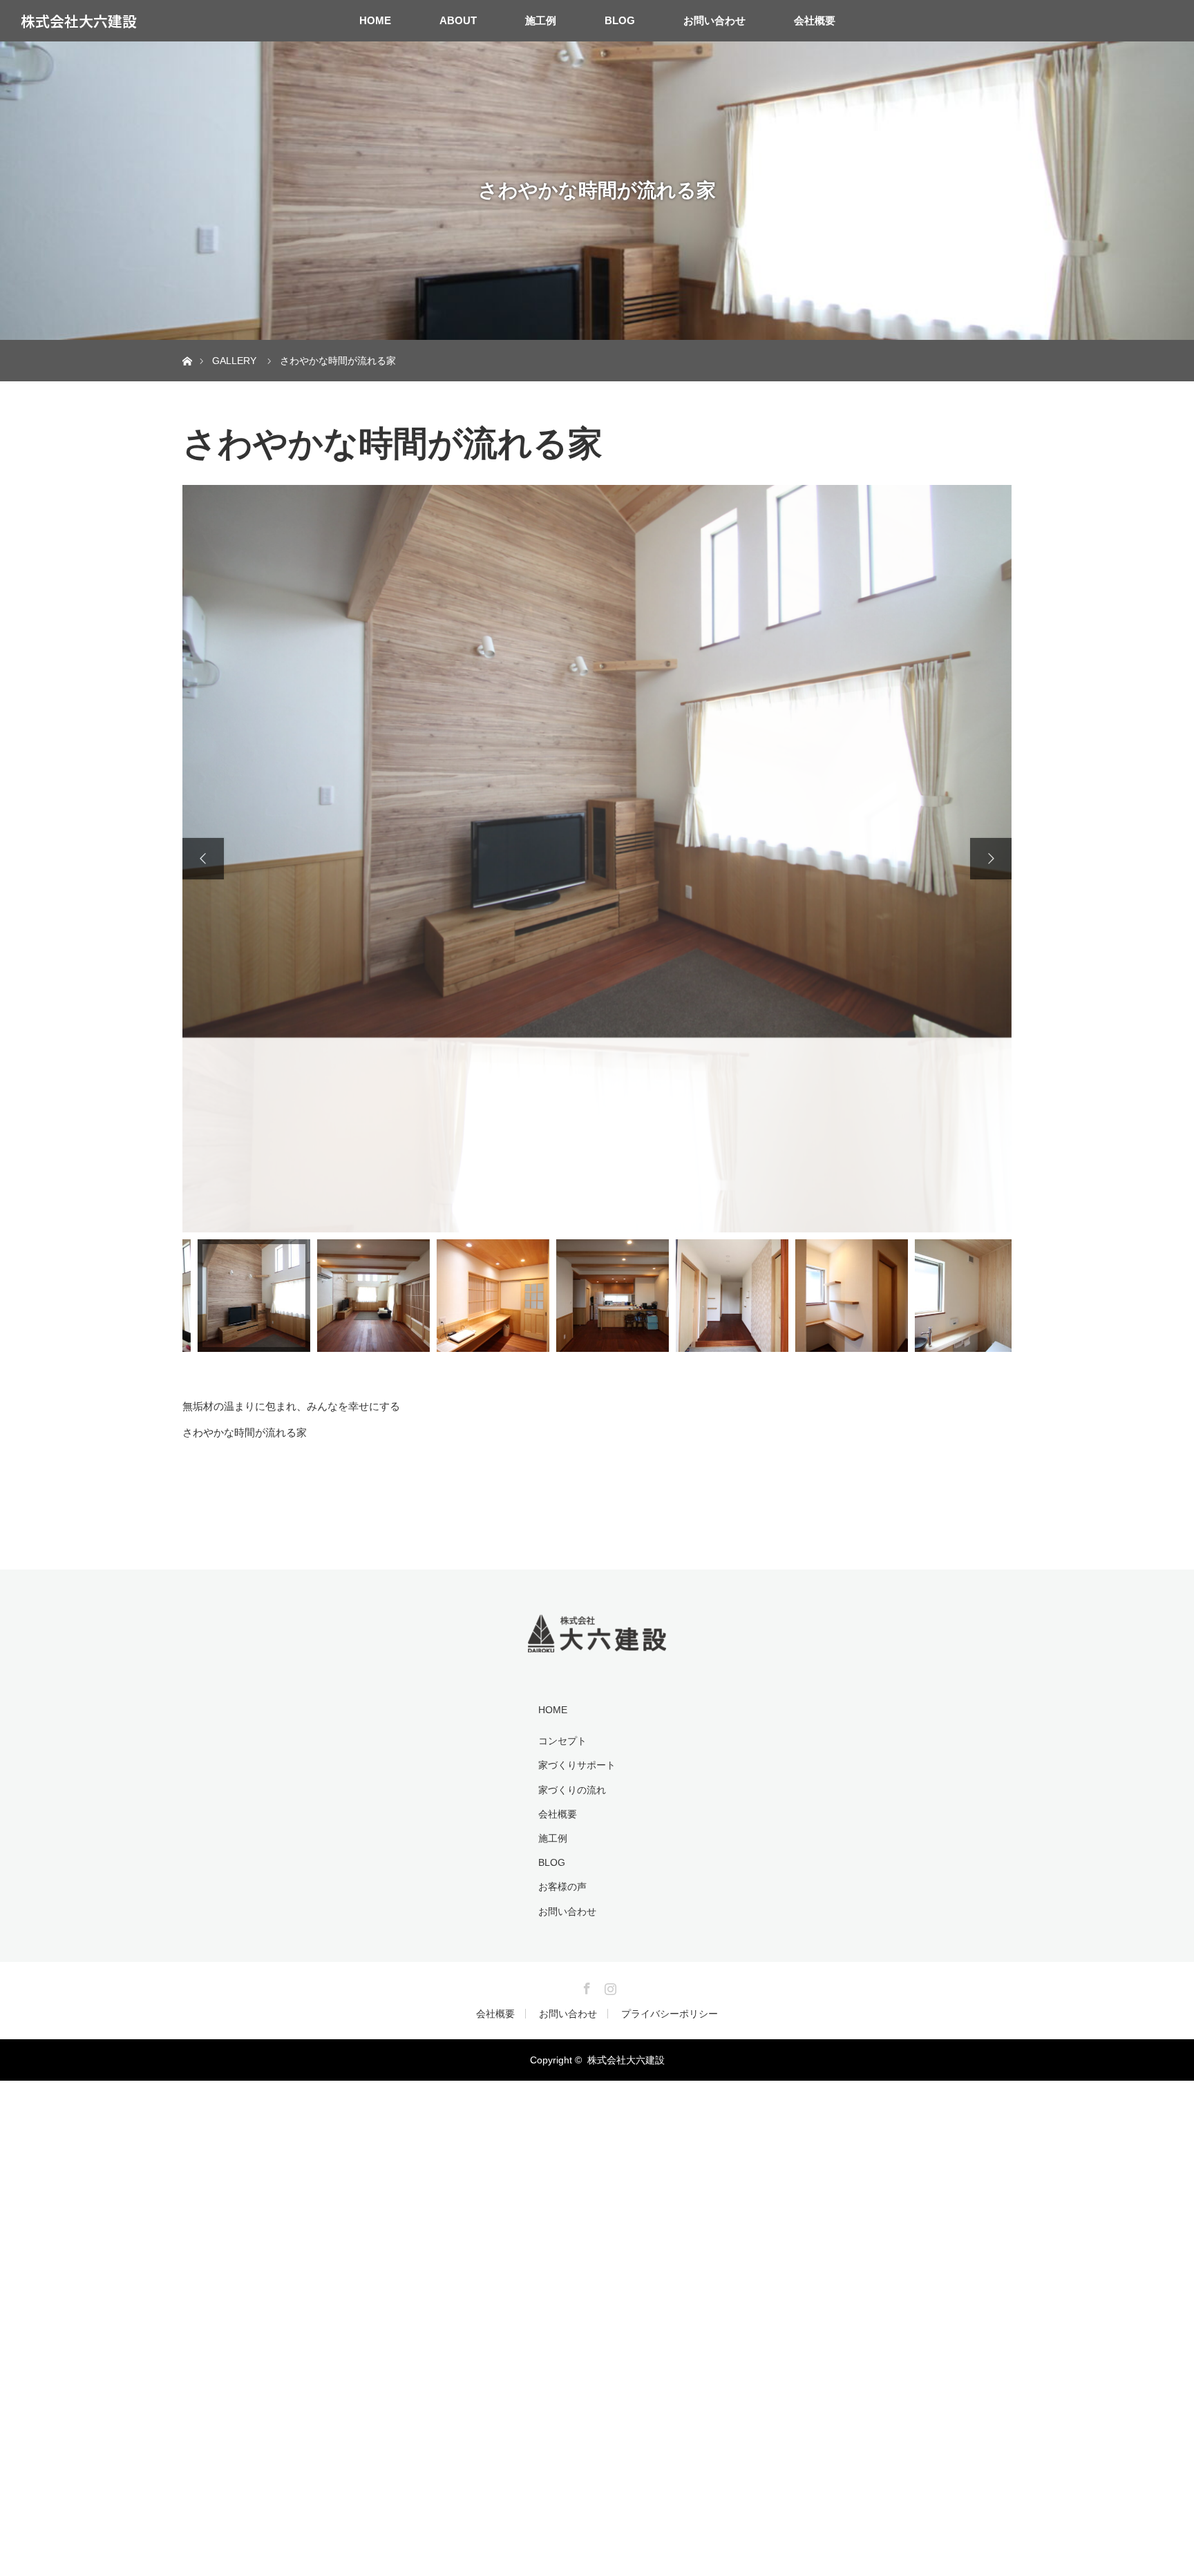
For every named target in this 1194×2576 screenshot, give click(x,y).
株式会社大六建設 (79, 21)
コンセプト (562, 1546)
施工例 (541, 20)
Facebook (585, 1791)
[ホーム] (187, 345)
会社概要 (815, 20)
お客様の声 (562, 1692)
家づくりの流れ (572, 1595)
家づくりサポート (577, 1571)
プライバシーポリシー (670, 1819)
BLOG (620, 20)
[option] (597, 761)
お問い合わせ (714, 20)
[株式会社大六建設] (597, 1448)
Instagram (609, 1791)
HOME (375, 20)
